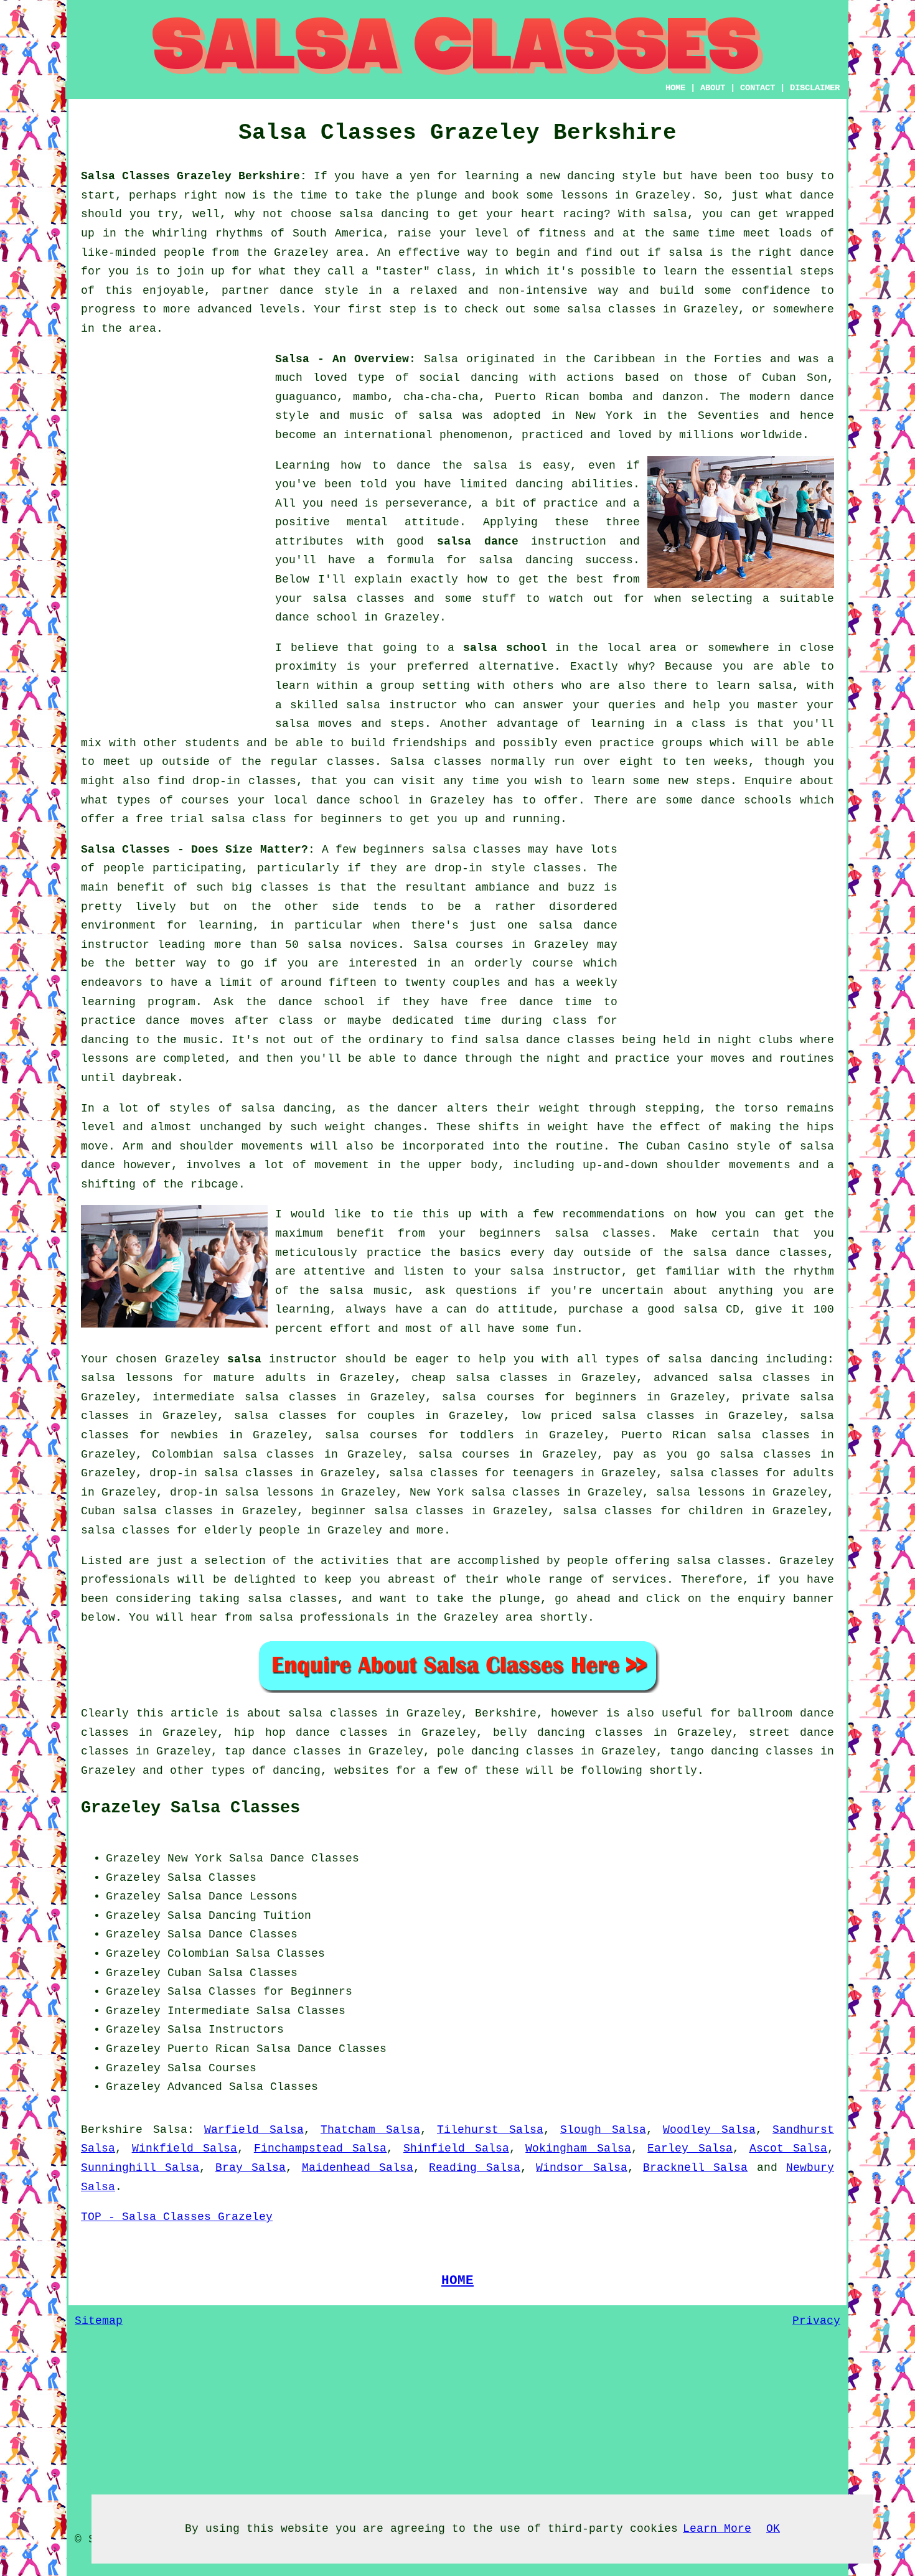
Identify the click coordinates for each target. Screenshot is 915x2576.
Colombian (198, 1954)
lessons (105, 1059)
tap (235, 1751)
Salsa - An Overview (342, 359)
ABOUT (713, 88)
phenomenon (474, 435)
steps (713, 781)
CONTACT (758, 88)
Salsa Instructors (226, 2030)
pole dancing (478, 1751)
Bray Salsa (251, 2168)
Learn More (717, 2529)
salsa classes (359, 599)
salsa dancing (526, 560)
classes (351, 762)
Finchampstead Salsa (321, 2148)
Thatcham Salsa (370, 2130)
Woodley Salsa (709, 2130)
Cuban (185, 1973)
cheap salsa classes (480, 1378)
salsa (435, 416)
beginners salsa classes (442, 850)
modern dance (792, 397)
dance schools (746, 800)
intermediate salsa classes (245, 1397)
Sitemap (99, 2321)
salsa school (505, 648)
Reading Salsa (474, 2168)
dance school (316, 617)
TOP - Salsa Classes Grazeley (177, 2217)
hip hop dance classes (311, 1733)
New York (195, 1858)
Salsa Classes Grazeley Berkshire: (194, 176)
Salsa (441, 359)
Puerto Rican (209, 2049)
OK (773, 2529)
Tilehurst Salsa (490, 2130)
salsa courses (464, 1454)
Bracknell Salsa (695, 2168)
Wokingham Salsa (578, 2148)
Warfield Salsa (254, 2130)
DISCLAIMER (815, 88)
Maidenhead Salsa (358, 2168)
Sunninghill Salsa (140, 2168)
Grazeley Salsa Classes (190, 1808)
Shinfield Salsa (456, 2148)
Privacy (816, 2321)
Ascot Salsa (789, 2148)
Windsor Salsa (581, 2168)
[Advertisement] (174, 536)
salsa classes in (343, 1713)
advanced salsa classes (732, 1378)
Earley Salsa (690, 2148)
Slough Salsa (603, 2130)
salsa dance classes (550, 1040)
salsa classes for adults (752, 1473)
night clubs (755, 1040)
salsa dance (478, 541)
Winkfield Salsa (185, 2148)
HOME (675, 88)
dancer (418, 1108)
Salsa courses (458, 945)
